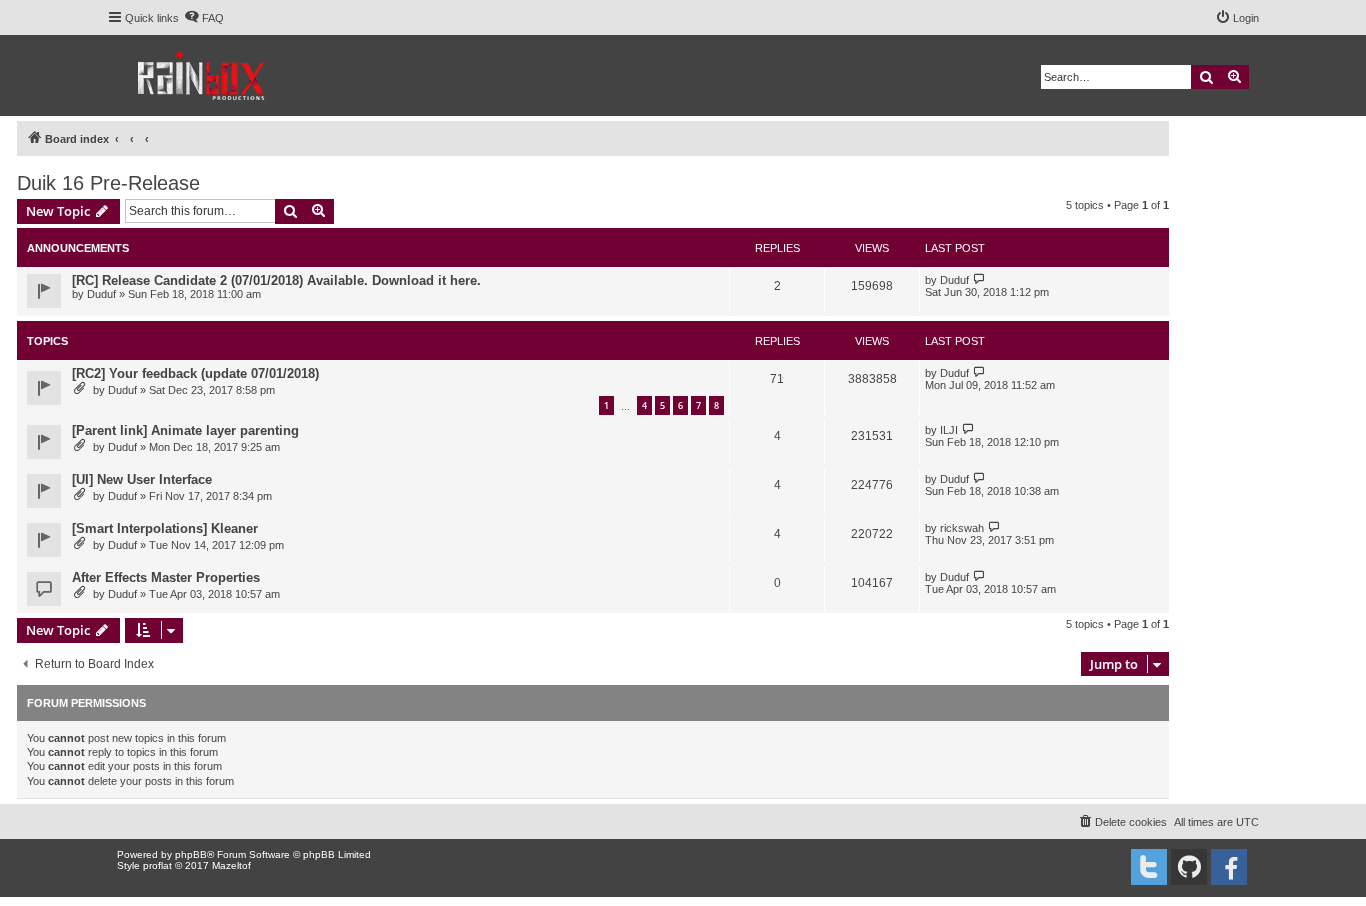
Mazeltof (231, 865)
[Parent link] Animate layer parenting (185, 430)
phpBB (191, 854)
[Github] (1189, 867)
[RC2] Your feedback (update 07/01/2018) (195, 373)
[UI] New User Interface (142, 479)
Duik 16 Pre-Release (108, 183)
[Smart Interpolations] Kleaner (165, 528)
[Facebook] (1229, 867)
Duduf (101, 294)
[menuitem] (204, 18)
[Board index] (202, 75)
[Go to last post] (979, 279)
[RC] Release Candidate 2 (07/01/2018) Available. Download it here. (276, 280)
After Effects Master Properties (166, 577)
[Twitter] (1149, 867)
